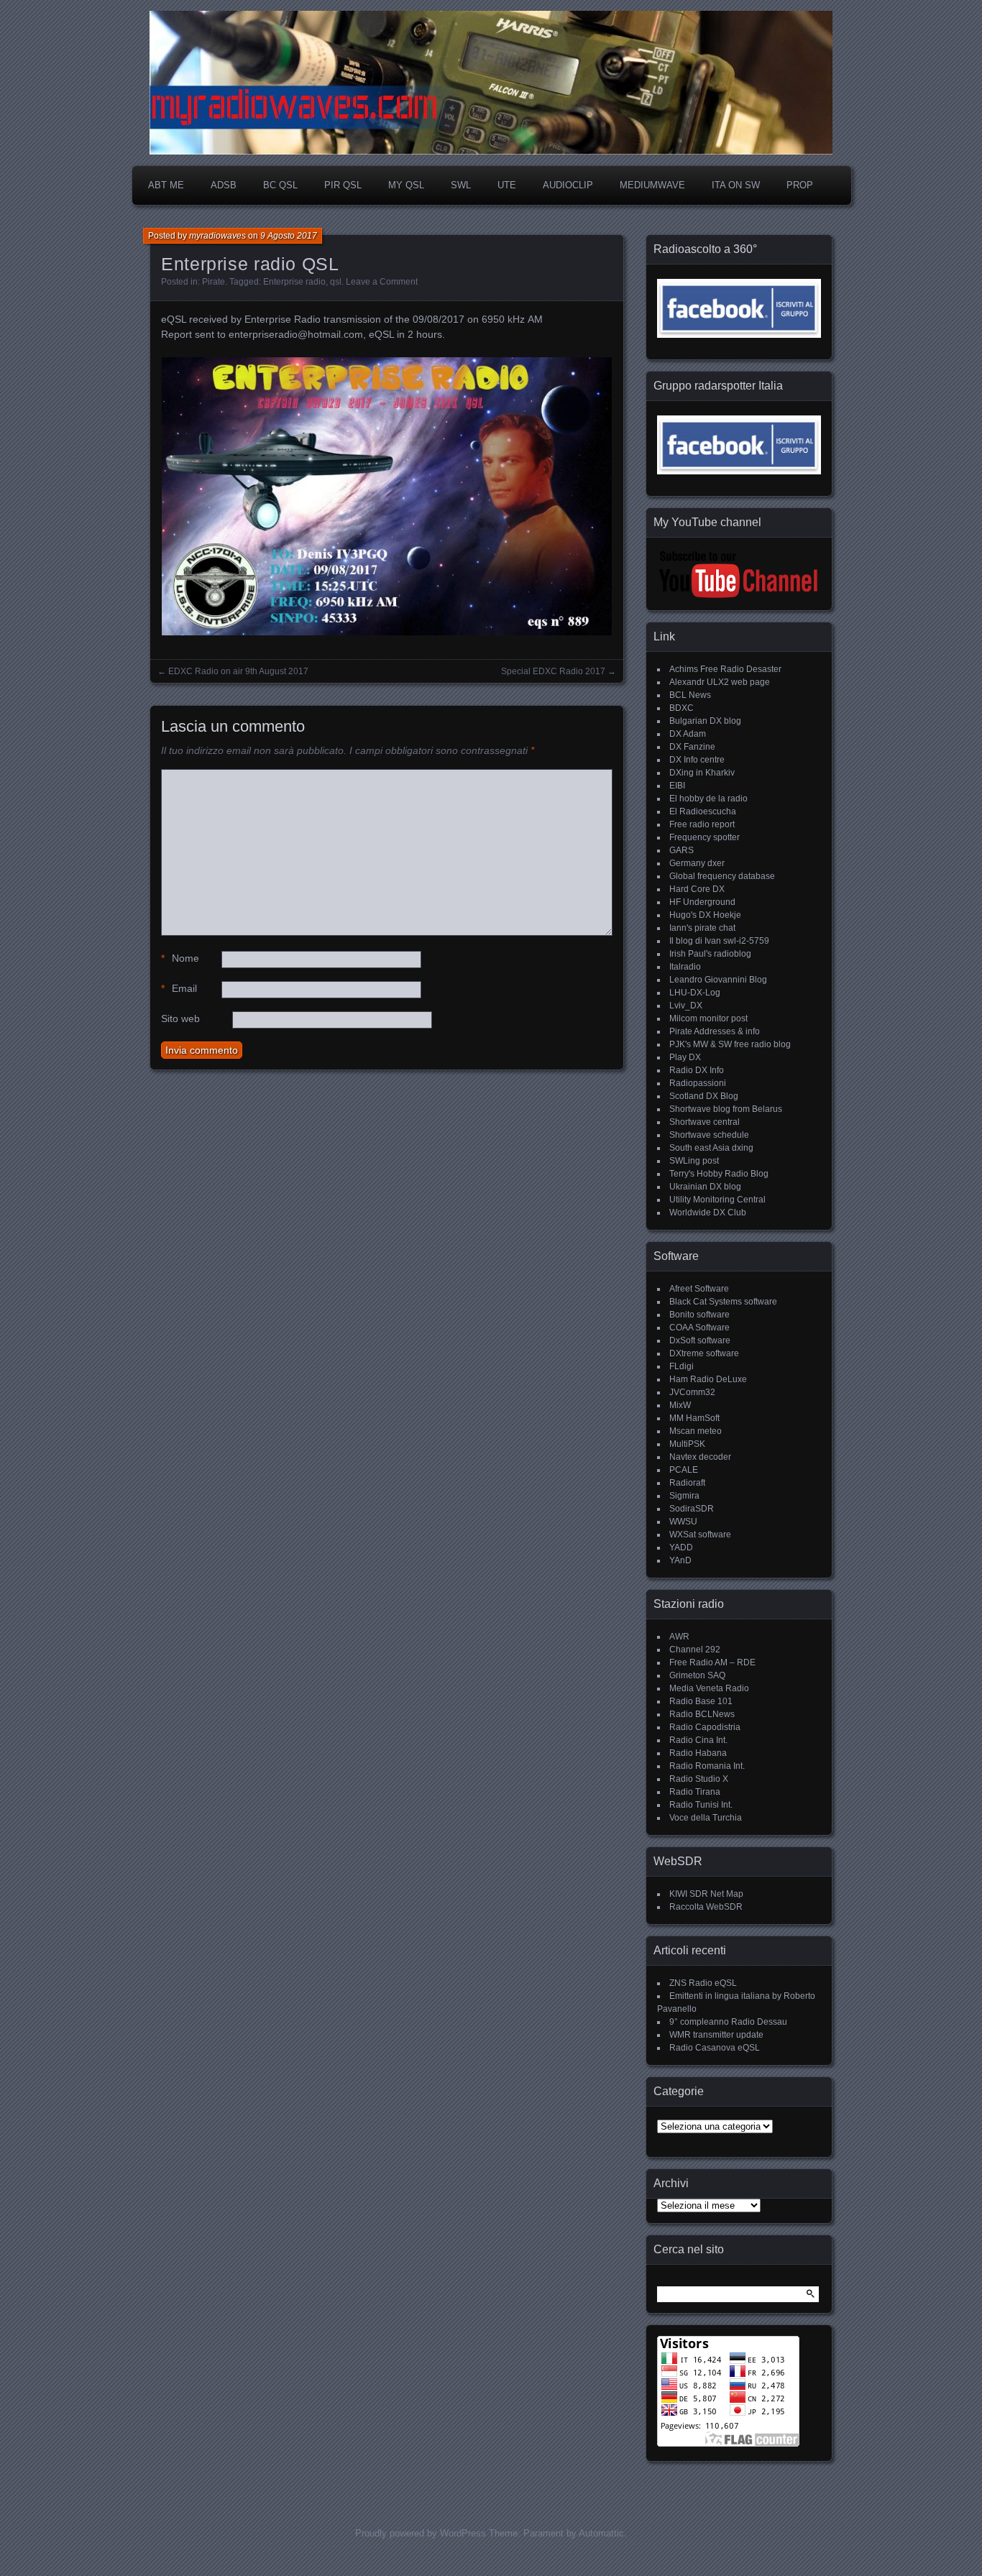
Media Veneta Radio (709, 1688)
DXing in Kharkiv (702, 773)
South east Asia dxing (711, 1148)
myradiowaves (217, 236)
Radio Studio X (699, 1779)
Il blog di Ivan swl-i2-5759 (719, 941)
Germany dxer (697, 863)
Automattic (601, 2533)
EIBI (677, 786)
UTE (507, 185)
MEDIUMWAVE (652, 185)
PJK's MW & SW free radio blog (730, 1044)
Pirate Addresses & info (715, 1031)
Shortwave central (705, 1122)
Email (179, 988)
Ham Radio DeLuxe (708, 1379)
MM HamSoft (694, 1418)
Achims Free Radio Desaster (725, 669)
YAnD (680, 1560)
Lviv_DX (686, 1006)
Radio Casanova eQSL (715, 2048)
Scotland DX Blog (704, 1096)
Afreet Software (699, 1289)
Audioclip (568, 185)
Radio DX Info (697, 1070)
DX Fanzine (692, 747)
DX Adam (688, 734)
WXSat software (700, 1535)
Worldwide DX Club (708, 1213)
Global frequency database (722, 876)
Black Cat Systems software (723, 1302)
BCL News (690, 695)
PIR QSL (343, 185)
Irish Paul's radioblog (710, 954)
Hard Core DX (697, 889)
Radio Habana (698, 1753)
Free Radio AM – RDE (712, 1662)
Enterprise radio (294, 282)
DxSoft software (700, 1340)
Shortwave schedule (709, 1135)
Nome (180, 958)
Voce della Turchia (706, 1818)
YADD (681, 1547)
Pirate (214, 282)
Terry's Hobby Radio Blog (719, 1174)
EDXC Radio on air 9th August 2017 (238, 671)
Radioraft (687, 1483)
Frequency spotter (705, 837)
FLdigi (682, 1366)
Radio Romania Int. (707, 1766)
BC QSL (280, 185)
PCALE (684, 1470)
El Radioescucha (703, 811)
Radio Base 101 (701, 1701)
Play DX (685, 1057)
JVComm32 (692, 1392)
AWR (679, 1637)
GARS (682, 850)
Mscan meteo (696, 1431)
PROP (800, 185)
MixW (680, 1405)
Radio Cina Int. (698, 1740)
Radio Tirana (695, 1792)
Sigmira (684, 1496)
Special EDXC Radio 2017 (553, 671)
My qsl (406, 185)
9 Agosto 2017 (289, 236)
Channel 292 (695, 1650)
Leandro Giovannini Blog (718, 980)
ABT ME (166, 185)
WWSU (683, 1522)
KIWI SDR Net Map (706, 1894)
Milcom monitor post (708, 1018)
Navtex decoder (700, 1457)
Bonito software (699, 1315)
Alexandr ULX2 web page (720, 682)
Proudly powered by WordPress (421, 2533)
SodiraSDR (692, 1509)
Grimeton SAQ (697, 1675)
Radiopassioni (698, 1083)
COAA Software (699, 1328)
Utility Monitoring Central (717, 1200)
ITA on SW (736, 185)
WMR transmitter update (716, 2035)
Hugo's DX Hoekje (705, 915)
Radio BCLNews (702, 1714)
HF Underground (702, 902)
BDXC (682, 708)
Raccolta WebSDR (706, 1907)
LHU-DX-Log (695, 993)
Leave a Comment (382, 282)
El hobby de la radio (708, 799)
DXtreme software (704, 1353)
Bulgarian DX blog (705, 721)
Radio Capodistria (705, 1727)
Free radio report (702, 824)
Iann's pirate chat (702, 928)
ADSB (224, 185)
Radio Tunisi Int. (701, 1805)
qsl (336, 282)
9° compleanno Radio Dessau (728, 2022)
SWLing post (694, 1161)
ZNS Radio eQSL (703, 1983)
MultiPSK (687, 1444)
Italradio (685, 967)
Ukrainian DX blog (705, 1187)
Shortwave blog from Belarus (726, 1109)
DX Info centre (697, 760)
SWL (461, 185)
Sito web (180, 1018)
